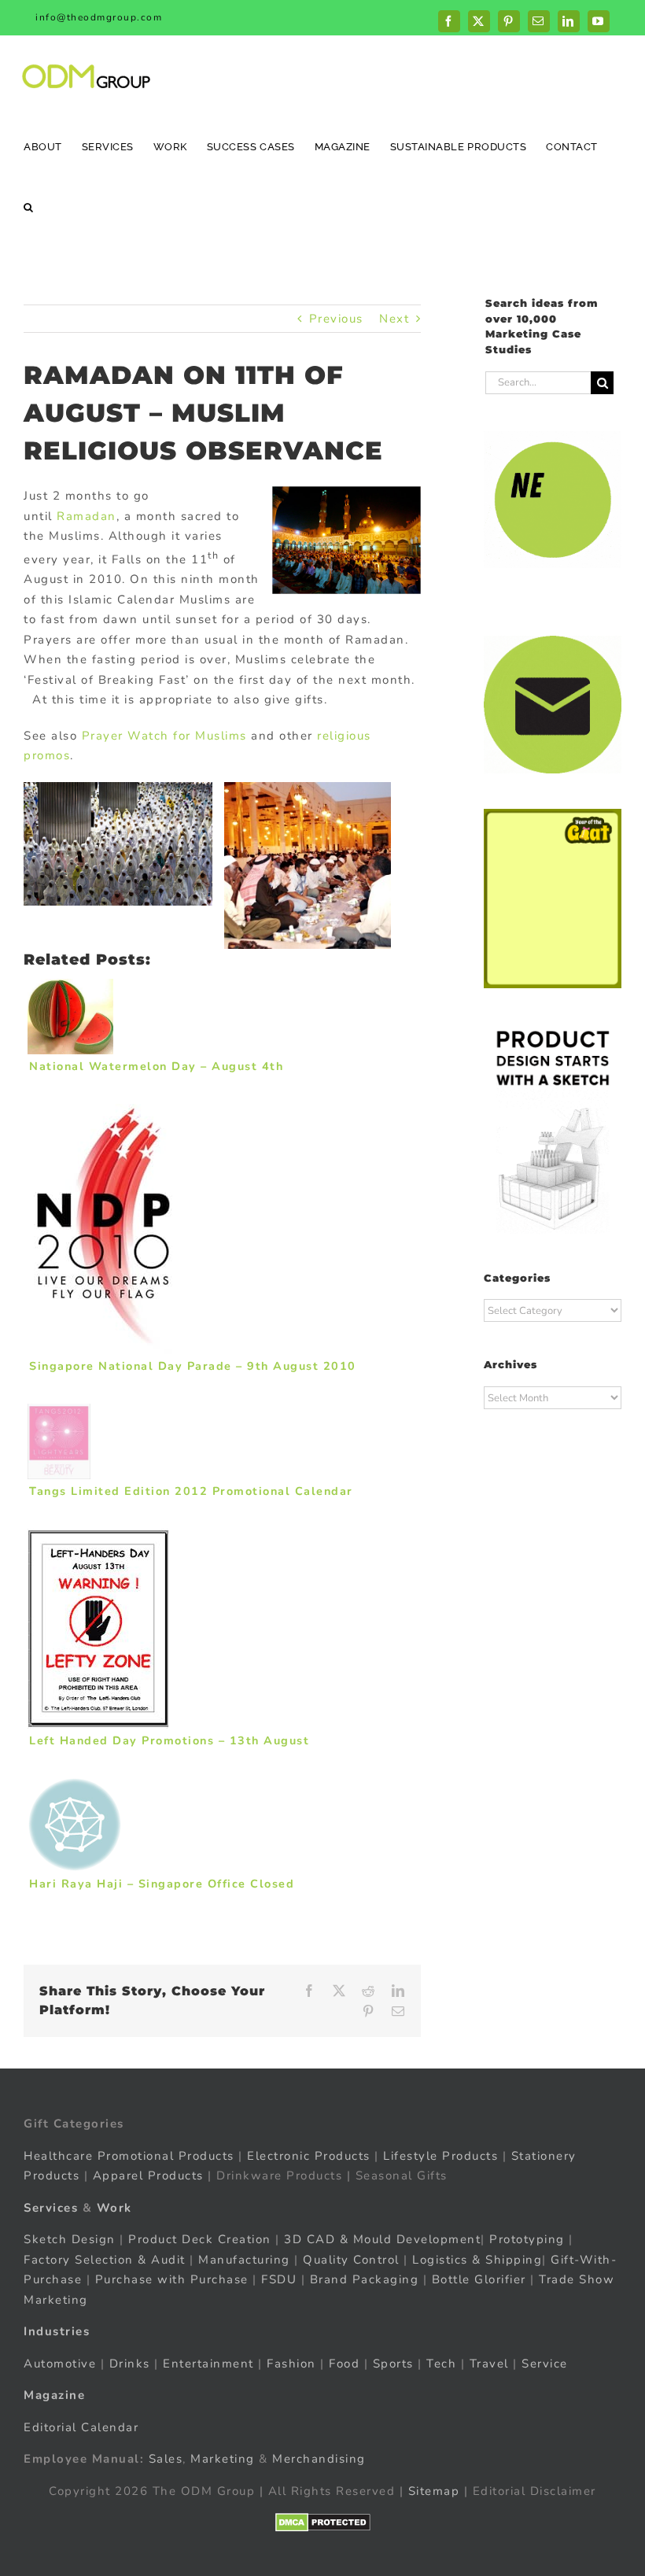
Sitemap (434, 2490)
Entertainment (208, 2363)
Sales (166, 2459)
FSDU (279, 2279)
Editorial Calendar (81, 2427)
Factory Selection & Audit (105, 2259)
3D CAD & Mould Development (382, 2239)
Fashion (291, 2363)
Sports (393, 2363)
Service (547, 2363)
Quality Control (351, 2259)
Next (394, 319)
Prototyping (527, 2239)
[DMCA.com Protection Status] (323, 2522)
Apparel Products (148, 2176)
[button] (29, 207)
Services (51, 2207)
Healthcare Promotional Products (129, 2155)
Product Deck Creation (200, 2239)
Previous (336, 319)
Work (114, 2207)
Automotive (60, 2363)
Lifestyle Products (440, 2155)
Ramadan (87, 516)
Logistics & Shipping (477, 2259)
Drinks (130, 2363)
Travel (489, 2363)
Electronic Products (309, 2155)
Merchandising (319, 2459)
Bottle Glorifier (477, 2279)
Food (344, 2363)
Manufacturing (244, 2259)
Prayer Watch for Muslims (164, 736)
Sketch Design (70, 2239)
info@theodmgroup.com (99, 17)
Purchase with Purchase (172, 2279)
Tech (441, 2363)
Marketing (223, 2459)
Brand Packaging (365, 2279)
